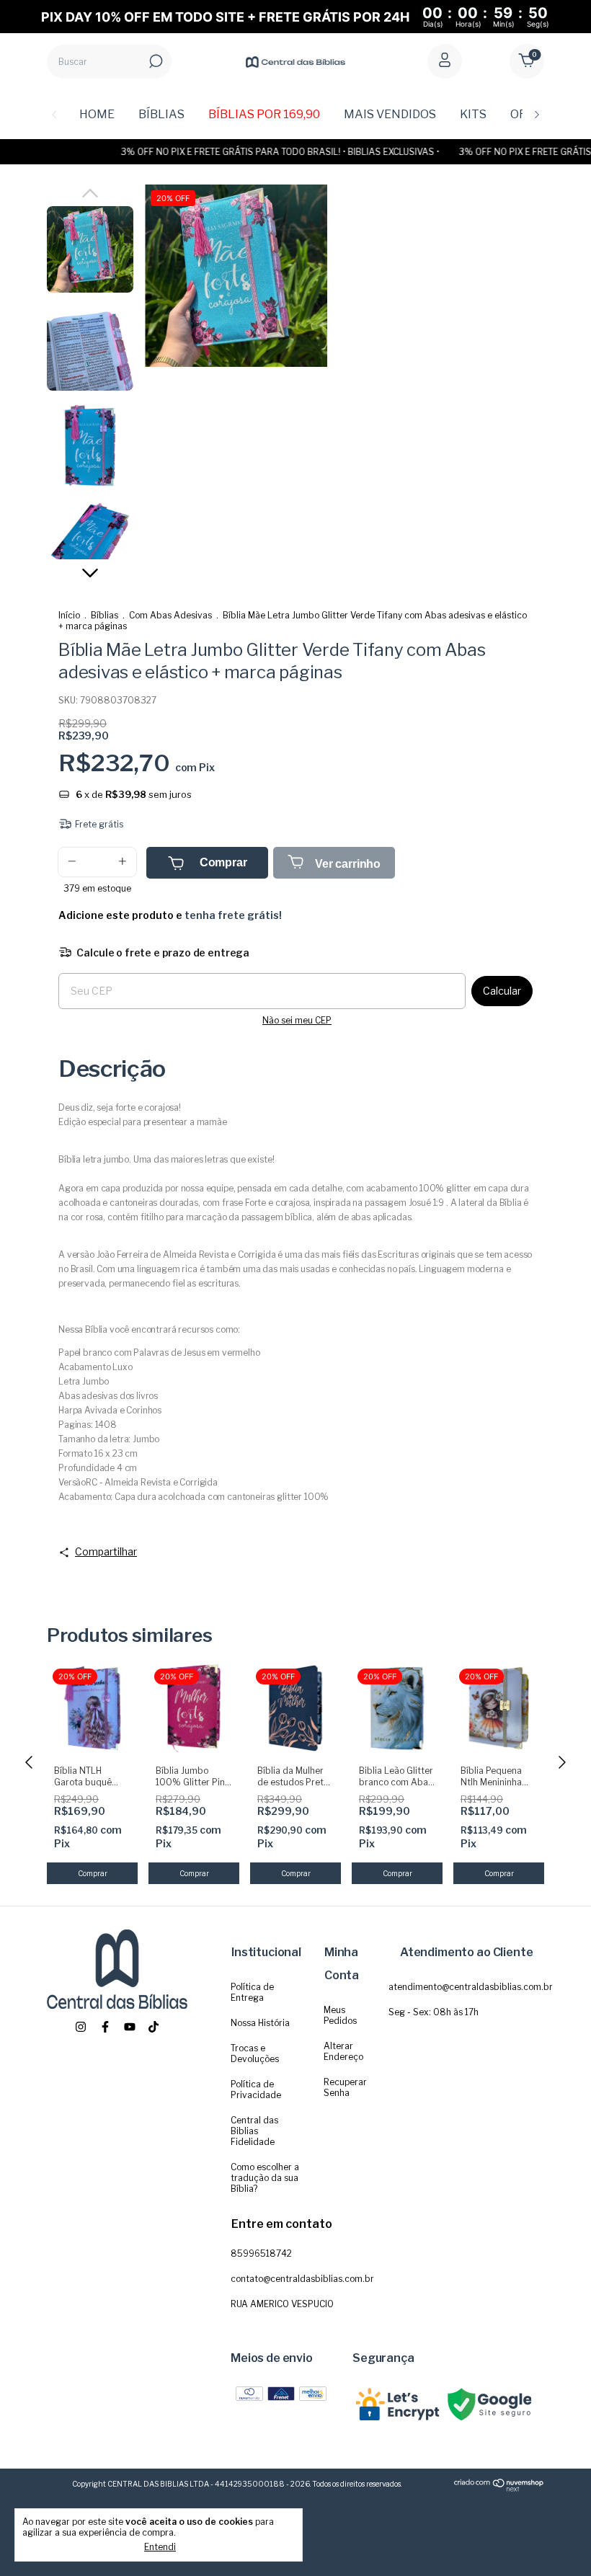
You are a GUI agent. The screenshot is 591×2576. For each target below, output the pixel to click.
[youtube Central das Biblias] (130, 2027)
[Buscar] (155, 61)
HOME (97, 114)
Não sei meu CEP (297, 1020)
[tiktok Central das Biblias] (154, 2027)
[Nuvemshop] (499, 2489)
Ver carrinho (346, 864)
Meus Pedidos (340, 2015)
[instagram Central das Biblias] (81, 2027)
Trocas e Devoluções (255, 2053)
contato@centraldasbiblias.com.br (302, 2279)
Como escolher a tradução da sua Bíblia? (265, 2178)
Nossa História (260, 2023)
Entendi (160, 2547)
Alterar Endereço (343, 2051)
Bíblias (105, 615)
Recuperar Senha (345, 2087)
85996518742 (261, 2253)
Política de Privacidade (256, 2089)
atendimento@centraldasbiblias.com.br (471, 1987)
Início (69, 615)
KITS (473, 114)
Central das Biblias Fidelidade (254, 2131)
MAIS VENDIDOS (390, 114)
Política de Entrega (252, 1992)
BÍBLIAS (161, 114)
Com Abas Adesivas (170, 615)
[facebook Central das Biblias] (105, 2027)
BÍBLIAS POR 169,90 (264, 114)
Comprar (223, 862)
